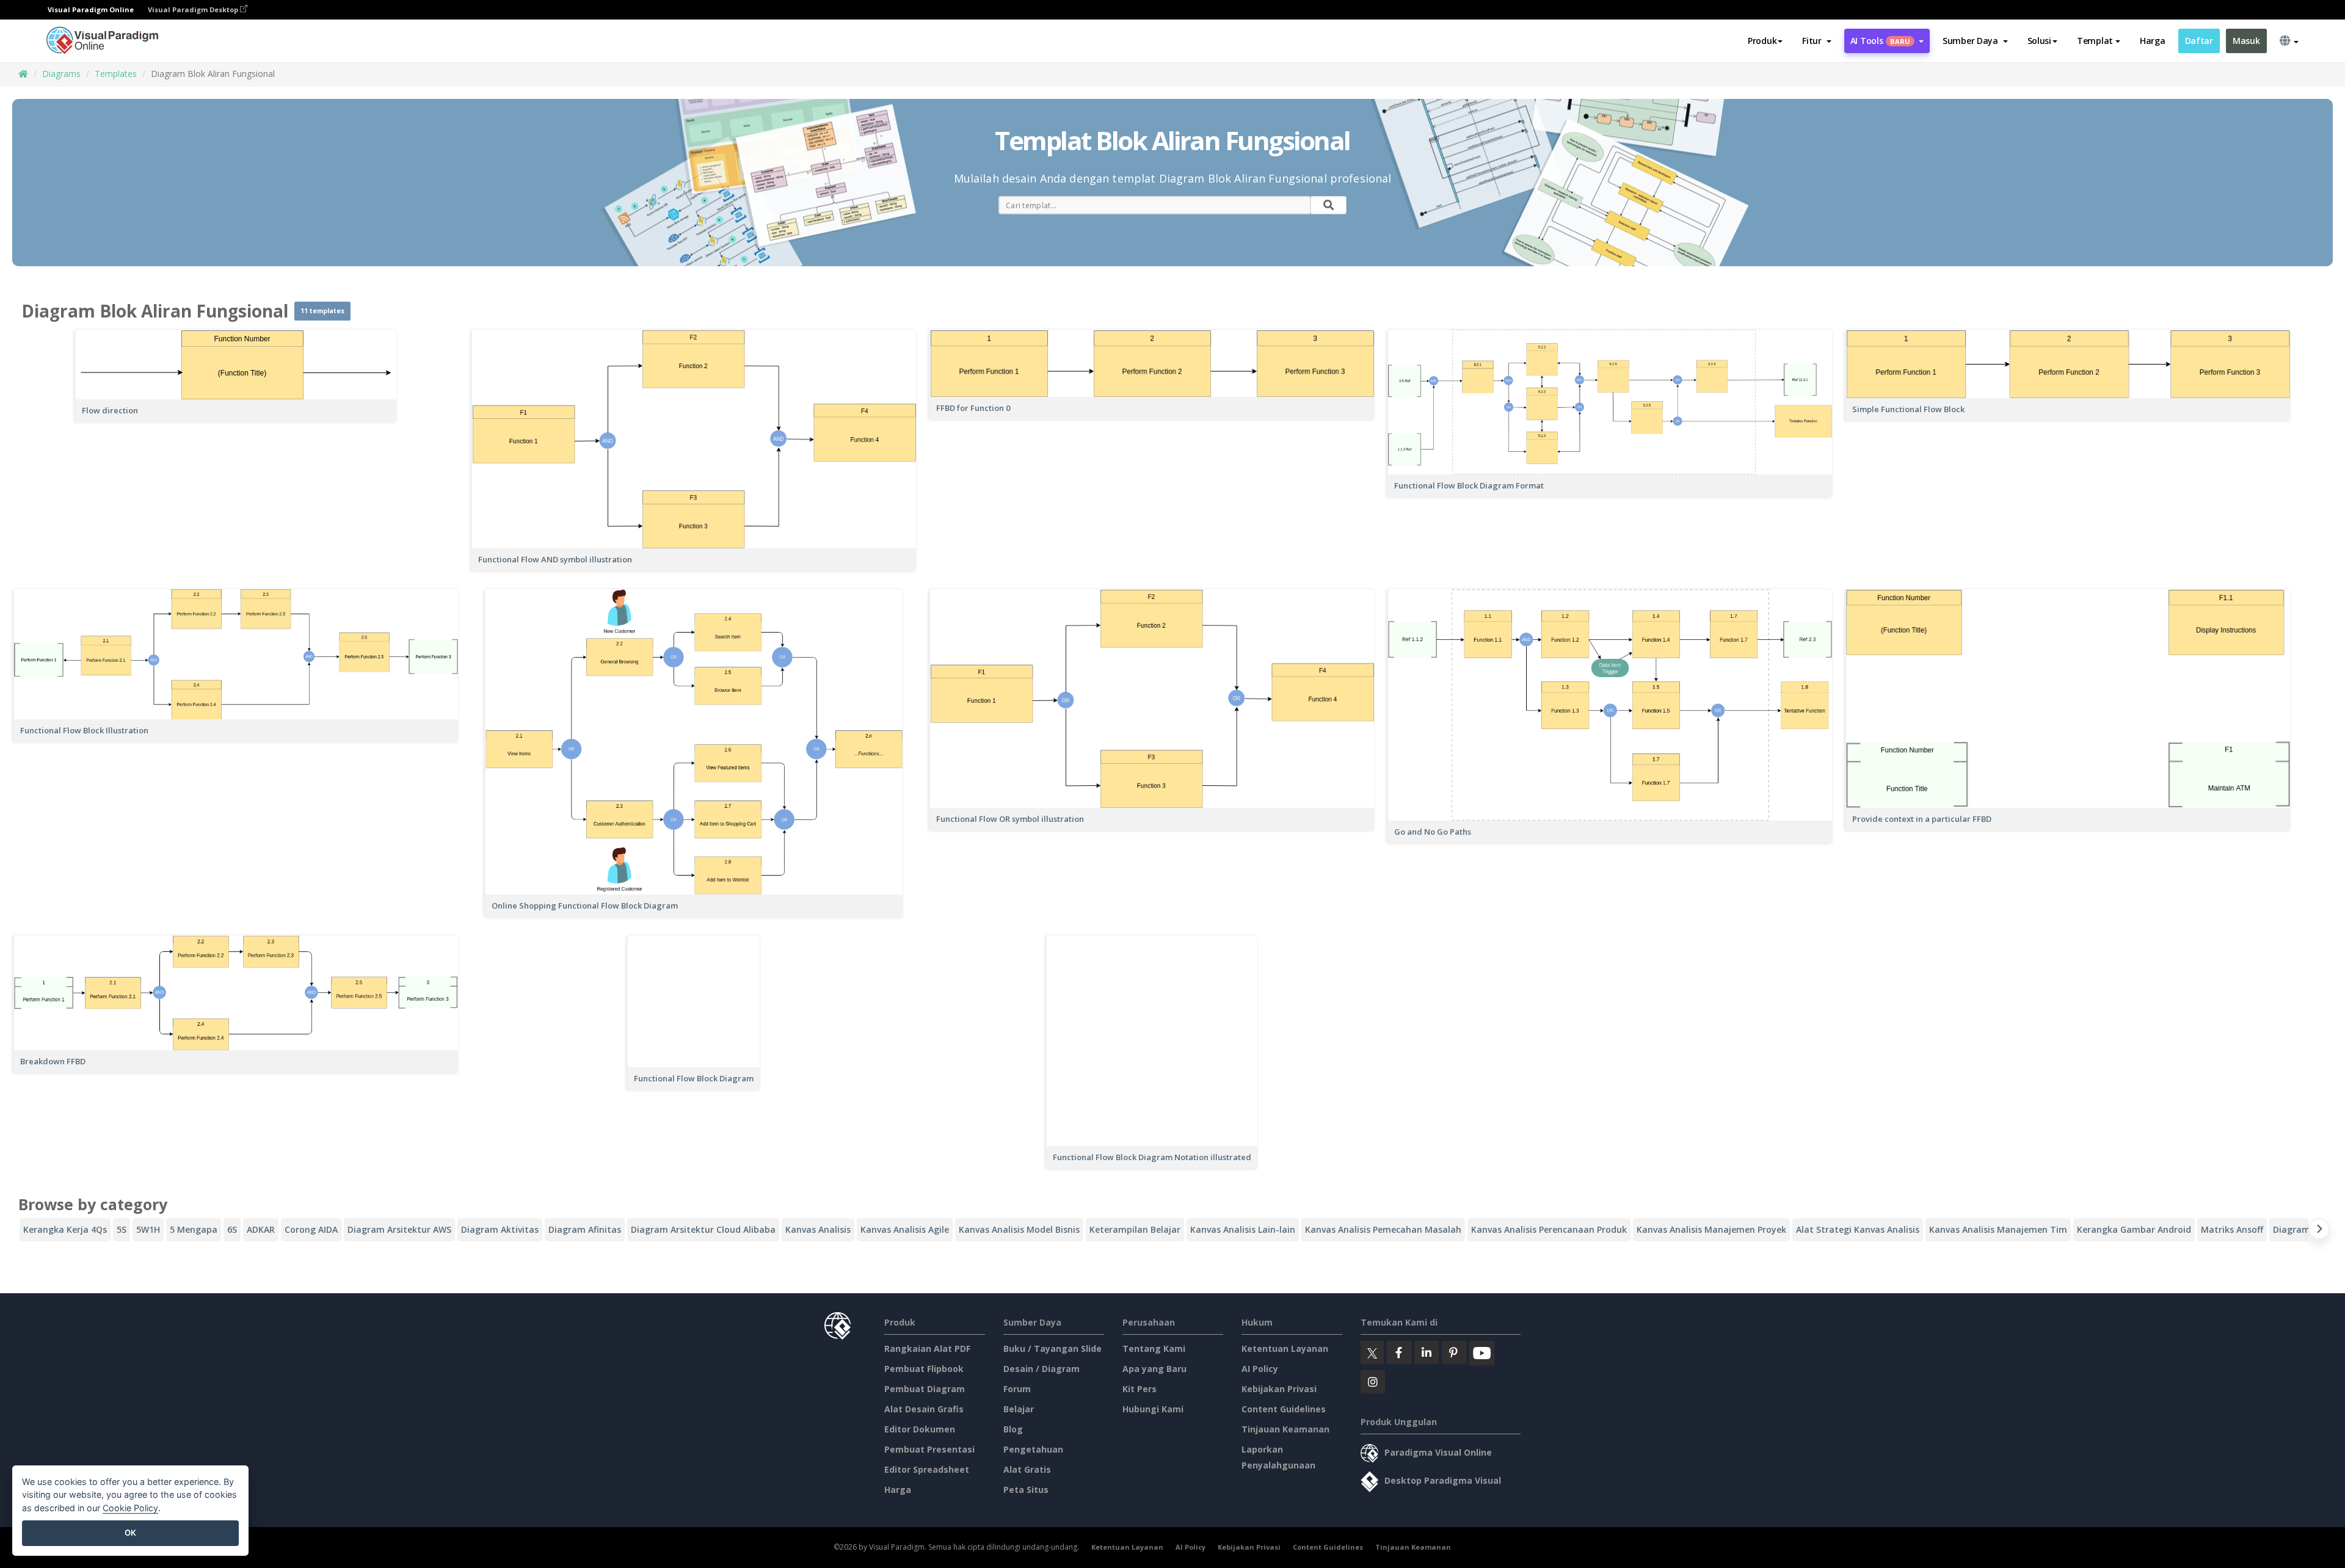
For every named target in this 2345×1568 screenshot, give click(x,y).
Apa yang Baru (1154, 1369)
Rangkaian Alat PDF (927, 1348)
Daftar (2199, 41)
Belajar (1019, 1409)
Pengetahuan (1033, 1449)
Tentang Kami (1154, 1348)
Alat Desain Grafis (924, 1409)
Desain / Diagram (1042, 1369)
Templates (116, 74)
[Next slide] (2319, 1231)
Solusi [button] (2039, 41)
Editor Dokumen (920, 1429)
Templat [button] (2095, 41)
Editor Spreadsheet (927, 1469)
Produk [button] (1762, 41)
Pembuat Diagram (925, 1389)
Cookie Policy (130, 1508)
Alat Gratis (1027, 1469)
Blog (1013, 1429)
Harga (2153, 41)
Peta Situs (1026, 1490)
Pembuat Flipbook (924, 1369)
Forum (1017, 1389)
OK (130, 1533)
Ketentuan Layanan (1285, 1348)
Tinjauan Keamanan (1285, 1429)
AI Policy (1260, 1369)
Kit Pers (1140, 1389)
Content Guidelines (1284, 1409)
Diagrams (61, 74)
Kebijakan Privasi (1279, 1389)
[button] (1816, 41)
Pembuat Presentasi (929, 1449)
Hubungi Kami (1153, 1409)
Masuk (2246, 41)
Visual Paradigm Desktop (194, 9)
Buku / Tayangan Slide (1053, 1348)
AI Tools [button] (1880, 41)
